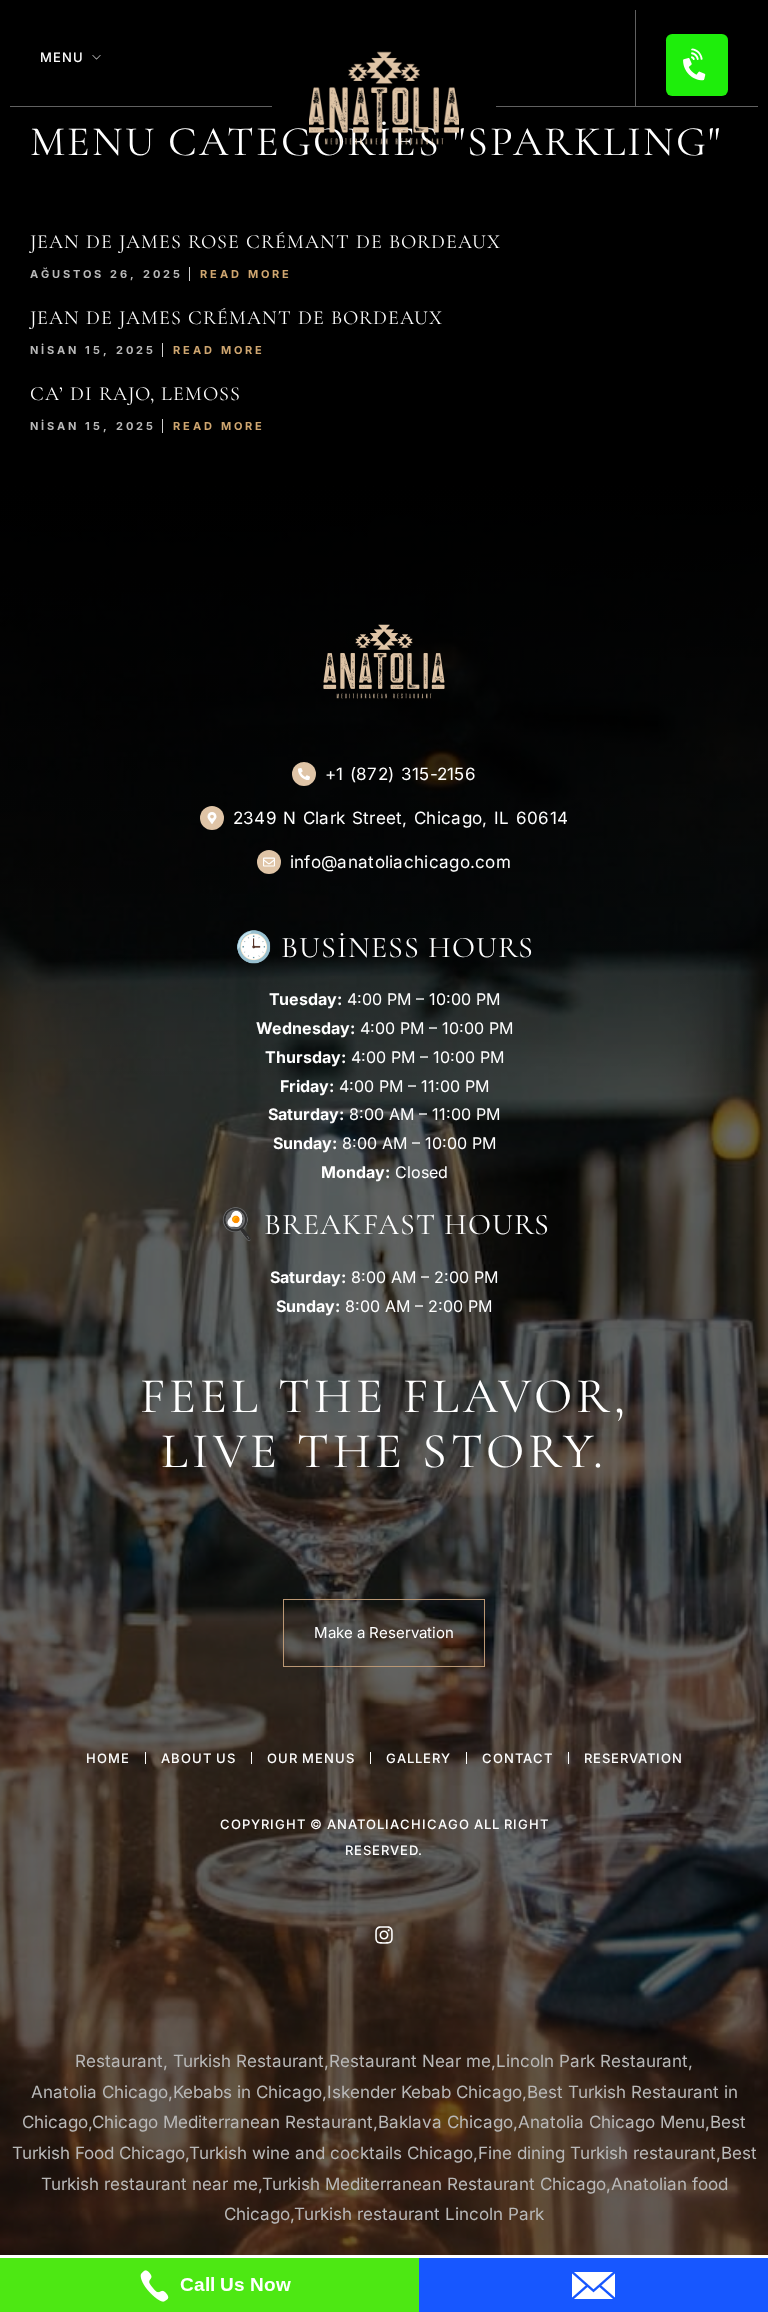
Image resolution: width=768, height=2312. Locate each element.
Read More (246, 274)
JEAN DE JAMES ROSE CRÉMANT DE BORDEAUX (265, 242)
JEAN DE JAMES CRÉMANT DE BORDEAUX (236, 318)
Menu (62, 57)
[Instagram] (384, 1935)
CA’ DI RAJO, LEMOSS (135, 394)
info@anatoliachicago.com (400, 862)
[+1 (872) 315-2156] (304, 774)
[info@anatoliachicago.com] (269, 862)
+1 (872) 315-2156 (400, 774)
